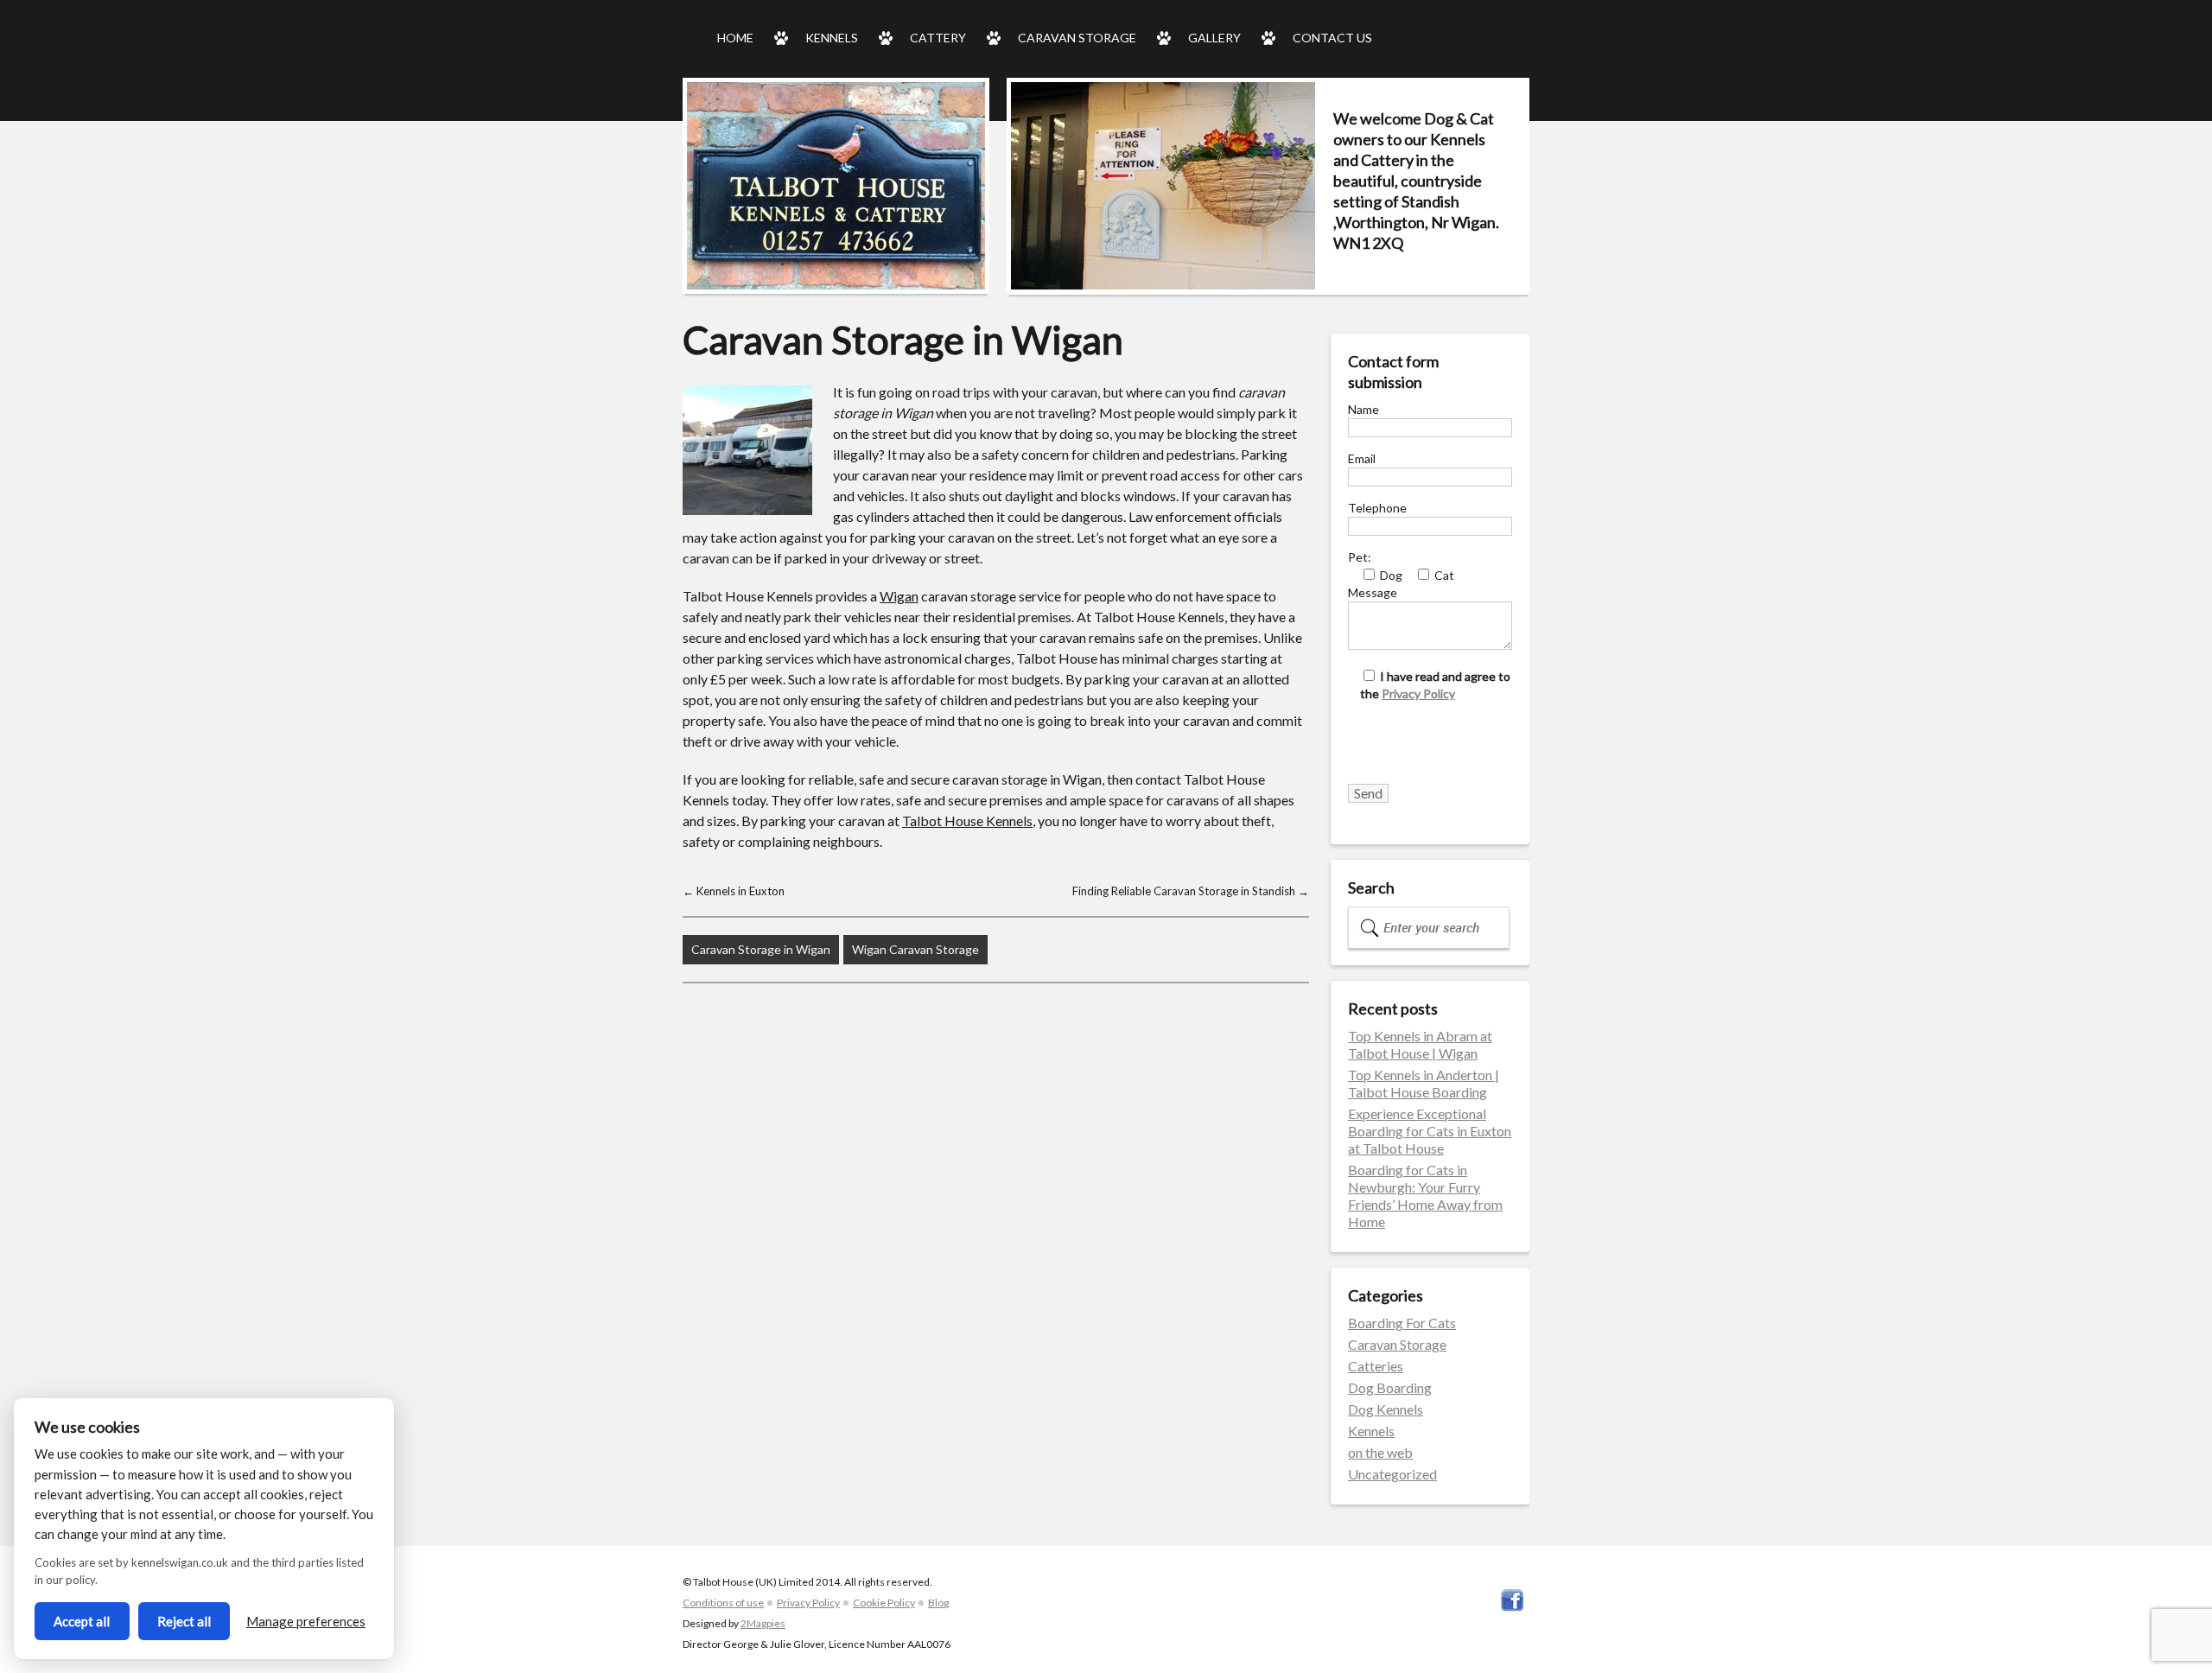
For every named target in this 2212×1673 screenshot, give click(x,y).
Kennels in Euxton (734, 891)
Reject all (184, 1621)
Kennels (832, 38)
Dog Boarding (1390, 1387)
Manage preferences (306, 1621)
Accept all (82, 1621)
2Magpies (763, 1623)
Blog (938, 1603)
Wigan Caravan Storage (915, 949)
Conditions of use (723, 1603)
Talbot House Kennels (967, 821)
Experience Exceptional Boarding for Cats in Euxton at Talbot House (1430, 1131)
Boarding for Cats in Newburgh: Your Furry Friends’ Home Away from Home (1425, 1196)
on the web (1380, 1452)
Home (735, 38)
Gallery (1214, 38)
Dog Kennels (1386, 1409)
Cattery (938, 38)
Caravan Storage (1077, 38)
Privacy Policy (1418, 693)
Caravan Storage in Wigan (761, 949)
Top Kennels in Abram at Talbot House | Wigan (1420, 1044)
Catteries (1376, 1366)
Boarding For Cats (1402, 1323)
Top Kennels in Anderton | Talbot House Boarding (1424, 1083)
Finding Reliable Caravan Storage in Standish (1191, 891)
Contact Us (1332, 38)
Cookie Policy (884, 1603)
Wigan (899, 596)
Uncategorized (1392, 1474)
